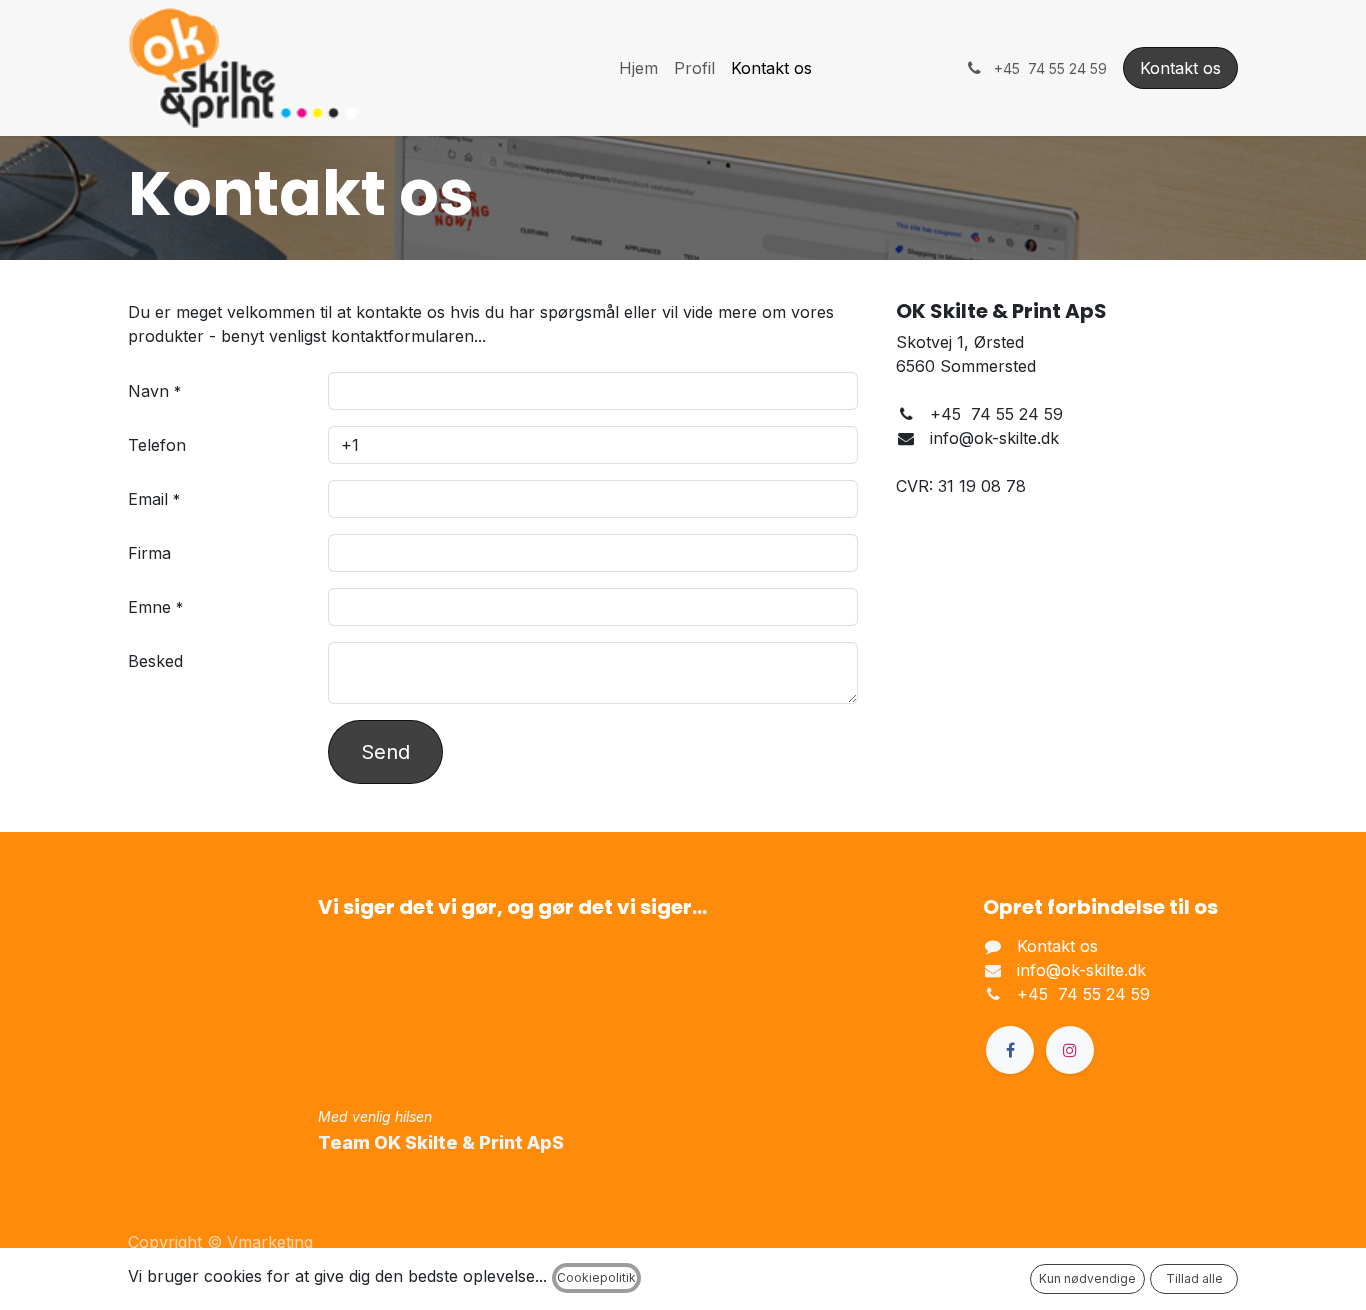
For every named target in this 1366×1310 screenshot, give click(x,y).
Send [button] (385, 752)
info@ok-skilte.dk (1081, 970)
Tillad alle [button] (1194, 1278)
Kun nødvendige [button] (1087, 1278)
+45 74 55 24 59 (1083, 994)
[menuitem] (638, 68)
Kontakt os (1180, 68)
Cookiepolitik (596, 1277)
